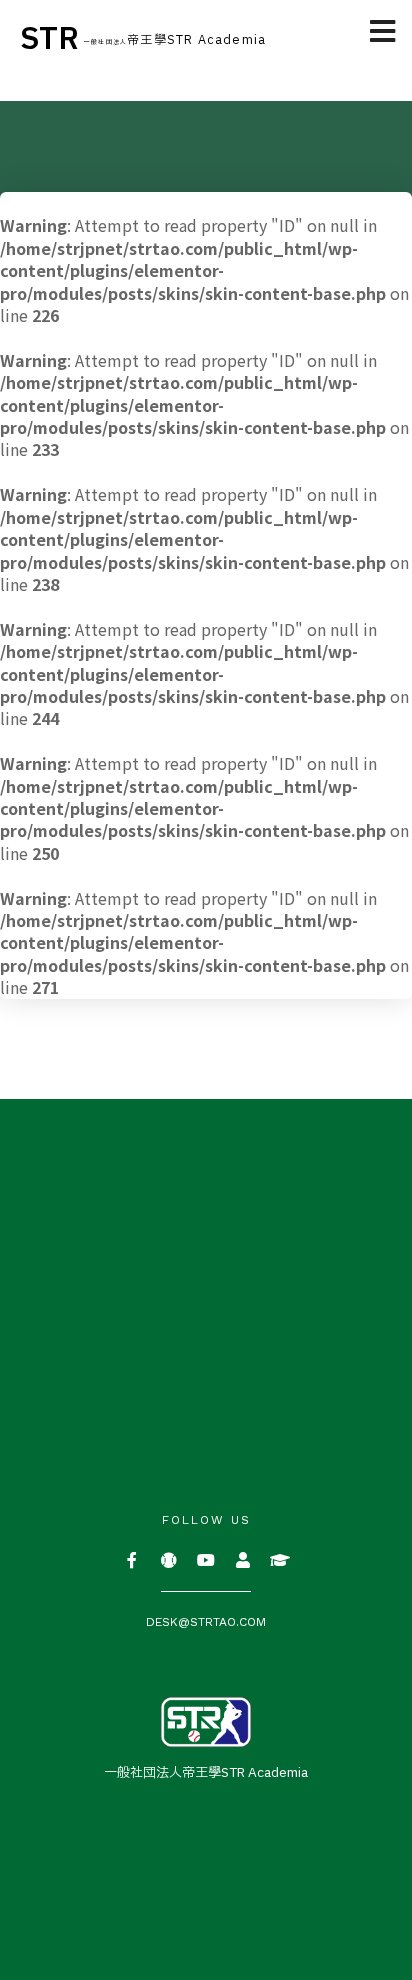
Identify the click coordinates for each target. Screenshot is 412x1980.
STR (49, 39)
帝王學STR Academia (175, 40)
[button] (383, 32)
